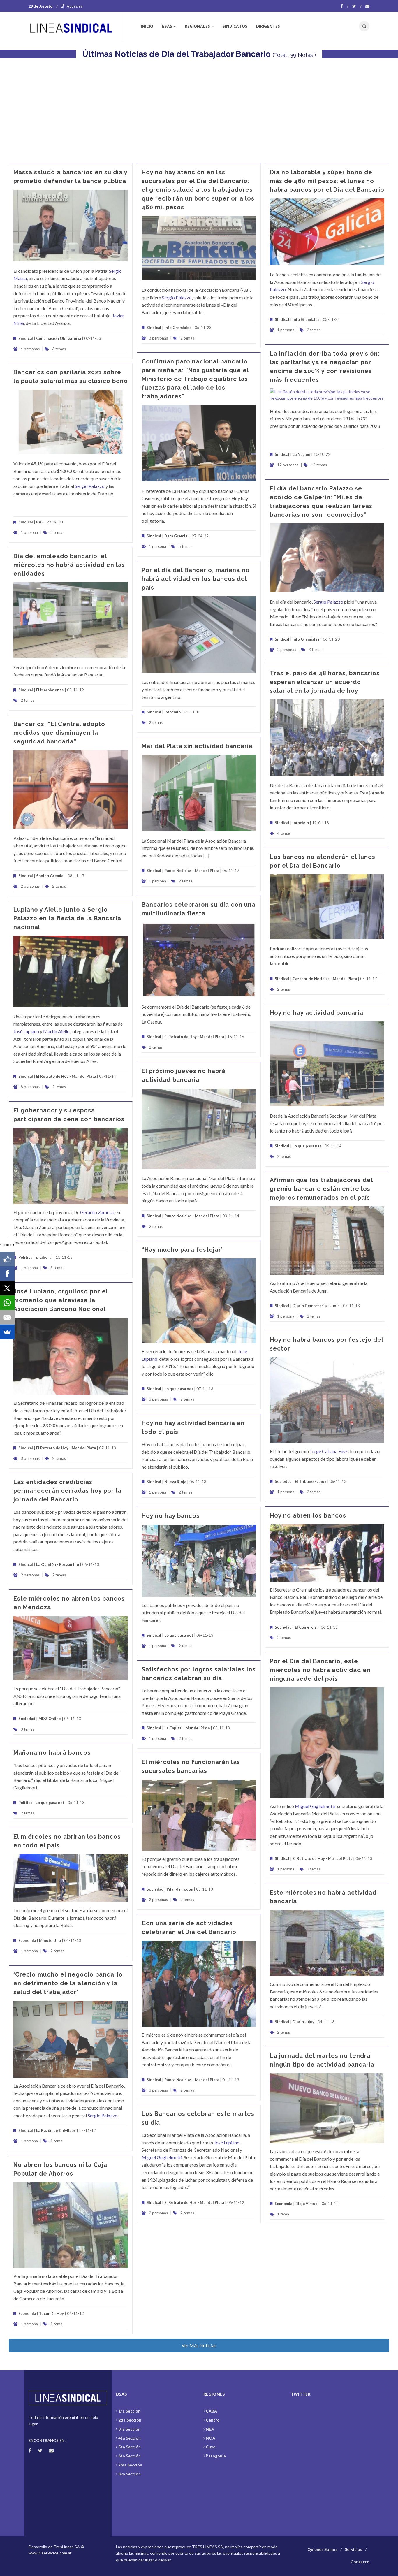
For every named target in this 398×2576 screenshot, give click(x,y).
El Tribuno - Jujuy (311, 1481)
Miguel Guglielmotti (315, 1806)
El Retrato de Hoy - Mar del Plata (194, 1037)
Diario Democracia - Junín (316, 1306)
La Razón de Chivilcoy (56, 2130)
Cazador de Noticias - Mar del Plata (325, 979)
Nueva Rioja (175, 1482)
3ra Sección (129, 2429)
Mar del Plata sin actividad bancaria (197, 746)
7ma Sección (130, 2465)
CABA (211, 2411)
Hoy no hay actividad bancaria (317, 1013)
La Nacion (301, 454)
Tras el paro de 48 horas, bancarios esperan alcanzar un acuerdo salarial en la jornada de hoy (325, 682)
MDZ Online (50, 1719)
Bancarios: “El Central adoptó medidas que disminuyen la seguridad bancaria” (59, 733)
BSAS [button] (167, 26)
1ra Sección (129, 2411)
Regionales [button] (197, 26)
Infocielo (172, 712)
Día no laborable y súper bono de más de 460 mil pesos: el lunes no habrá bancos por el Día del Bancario (327, 181)
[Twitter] (357, 6)
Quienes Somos (322, 2549)
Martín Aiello (56, 1031)
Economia (28, 1940)
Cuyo (211, 2447)
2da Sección (130, 2420)
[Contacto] (367, 6)
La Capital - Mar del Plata (187, 1728)
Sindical (26, 338)
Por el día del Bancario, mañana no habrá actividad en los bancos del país (196, 579)
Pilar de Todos (180, 1889)
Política (25, 1257)
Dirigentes (268, 26)
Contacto (360, 2562)
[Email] (7, 1317)
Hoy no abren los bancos (308, 1515)
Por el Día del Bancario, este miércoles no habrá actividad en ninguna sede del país (320, 1670)
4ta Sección (130, 2438)
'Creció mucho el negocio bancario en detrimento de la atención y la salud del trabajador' (68, 1983)
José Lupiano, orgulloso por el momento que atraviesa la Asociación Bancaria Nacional (61, 1300)
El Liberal (44, 1257)
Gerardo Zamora (97, 1212)
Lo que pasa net (307, 1146)
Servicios (353, 2549)
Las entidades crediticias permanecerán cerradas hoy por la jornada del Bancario (67, 1491)
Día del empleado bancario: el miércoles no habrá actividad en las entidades (69, 565)
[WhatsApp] (7, 1303)
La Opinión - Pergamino (58, 1564)
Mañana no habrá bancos (52, 1753)
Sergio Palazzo (177, 297)
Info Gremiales (178, 328)
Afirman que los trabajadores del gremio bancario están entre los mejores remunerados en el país (321, 1189)
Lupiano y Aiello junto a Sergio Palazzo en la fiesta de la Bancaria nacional (67, 918)
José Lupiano (26, 1031)
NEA (210, 2429)
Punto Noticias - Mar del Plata (192, 871)
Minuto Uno (50, 1940)
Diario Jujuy (303, 2022)
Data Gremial (176, 536)
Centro (213, 2420)
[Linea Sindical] (76, 26)
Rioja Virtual (307, 2204)
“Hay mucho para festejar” (183, 1250)
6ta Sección (130, 2456)
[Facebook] (345, 6)
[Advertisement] (199, 108)
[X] (7, 1288)
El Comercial (306, 1627)
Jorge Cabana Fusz (329, 1451)
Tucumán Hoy (51, 2313)
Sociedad (283, 1481)
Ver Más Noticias (199, 2345)
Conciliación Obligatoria (59, 338)
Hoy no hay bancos (171, 1516)
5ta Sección (130, 2447)
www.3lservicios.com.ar (50, 2553)
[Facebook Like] (7, 1259)
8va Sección (130, 2474)
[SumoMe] (7, 1332)
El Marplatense (50, 690)
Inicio (147, 26)
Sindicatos (235, 26)
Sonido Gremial (50, 876)
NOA (211, 2438)
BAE (40, 522)
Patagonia (216, 2456)
